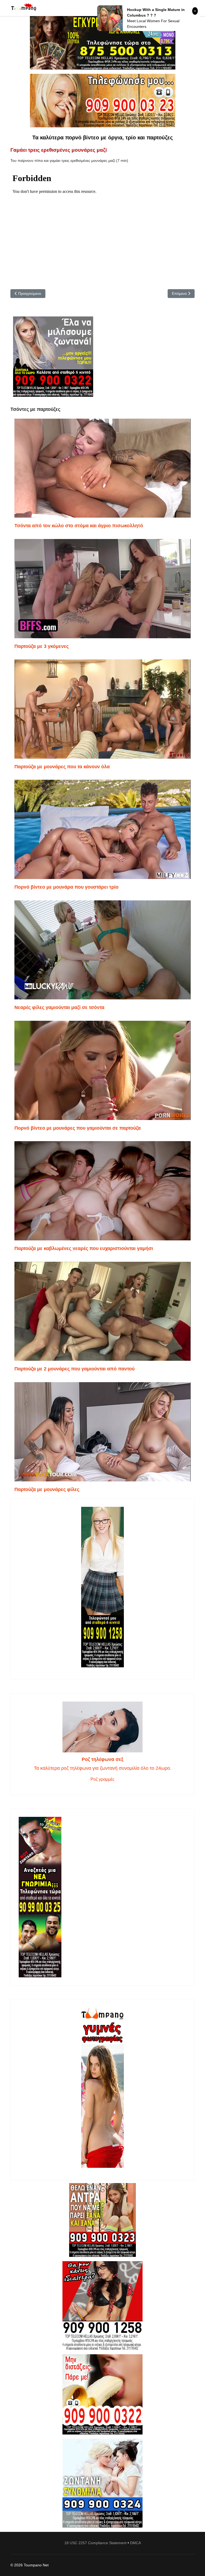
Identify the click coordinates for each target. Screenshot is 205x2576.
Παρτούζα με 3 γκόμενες (42, 646)
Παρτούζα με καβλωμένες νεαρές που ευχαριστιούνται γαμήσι (84, 1248)
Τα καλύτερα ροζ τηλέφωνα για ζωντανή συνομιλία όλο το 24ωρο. (103, 1768)
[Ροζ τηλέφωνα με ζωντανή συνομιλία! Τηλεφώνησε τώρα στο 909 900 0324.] (102, 2483)
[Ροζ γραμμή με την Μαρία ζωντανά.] (102, 2220)
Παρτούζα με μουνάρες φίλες (47, 1489)
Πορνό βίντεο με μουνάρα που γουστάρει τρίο (66, 887)
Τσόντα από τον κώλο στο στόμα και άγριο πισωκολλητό (79, 526)
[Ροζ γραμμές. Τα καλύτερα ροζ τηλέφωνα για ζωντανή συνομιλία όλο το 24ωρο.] (102, 1727)
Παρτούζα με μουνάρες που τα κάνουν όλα (62, 767)
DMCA (135, 2543)
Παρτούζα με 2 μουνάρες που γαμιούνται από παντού (74, 1369)
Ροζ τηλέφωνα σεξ (102, 1759)
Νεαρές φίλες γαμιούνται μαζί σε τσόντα (59, 1007)
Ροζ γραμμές (102, 1779)
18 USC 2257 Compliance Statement (95, 2543)
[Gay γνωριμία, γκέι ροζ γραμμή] (102, 1897)
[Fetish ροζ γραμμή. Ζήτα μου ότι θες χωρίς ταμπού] (102, 2306)
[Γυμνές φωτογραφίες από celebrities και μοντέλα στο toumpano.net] (102, 2088)
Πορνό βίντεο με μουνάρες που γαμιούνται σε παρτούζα (78, 1128)
